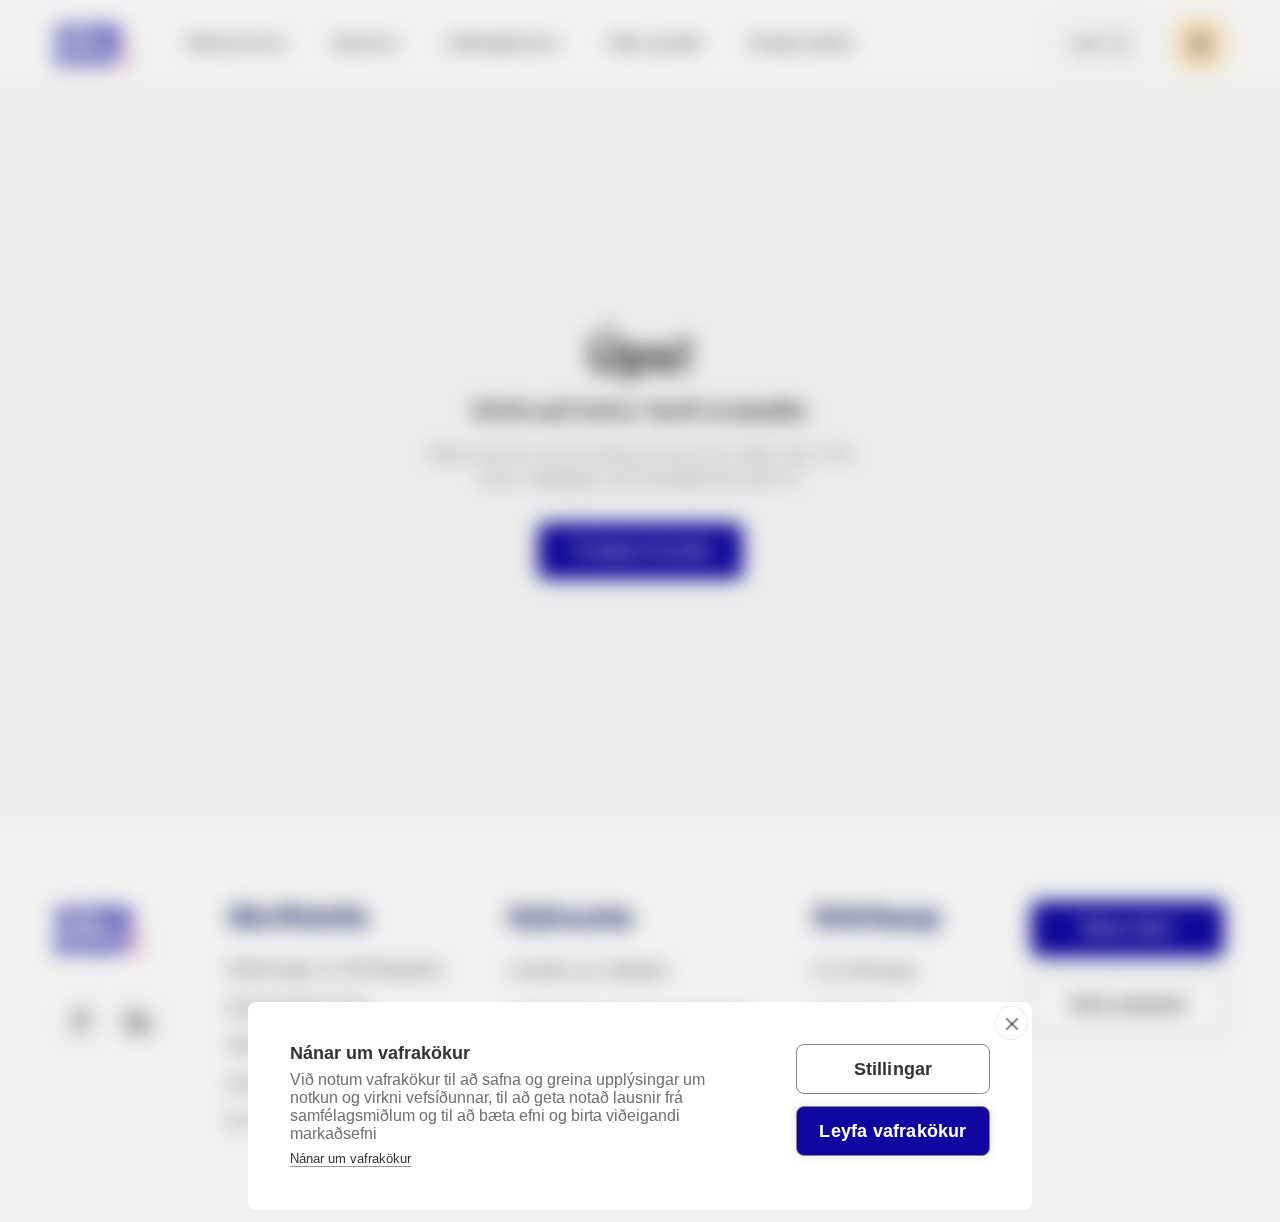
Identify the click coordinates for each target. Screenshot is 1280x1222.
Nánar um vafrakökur (350, 1158)
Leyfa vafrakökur (892, 1131)
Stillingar (893, 1069)
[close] (1011, 1023)
